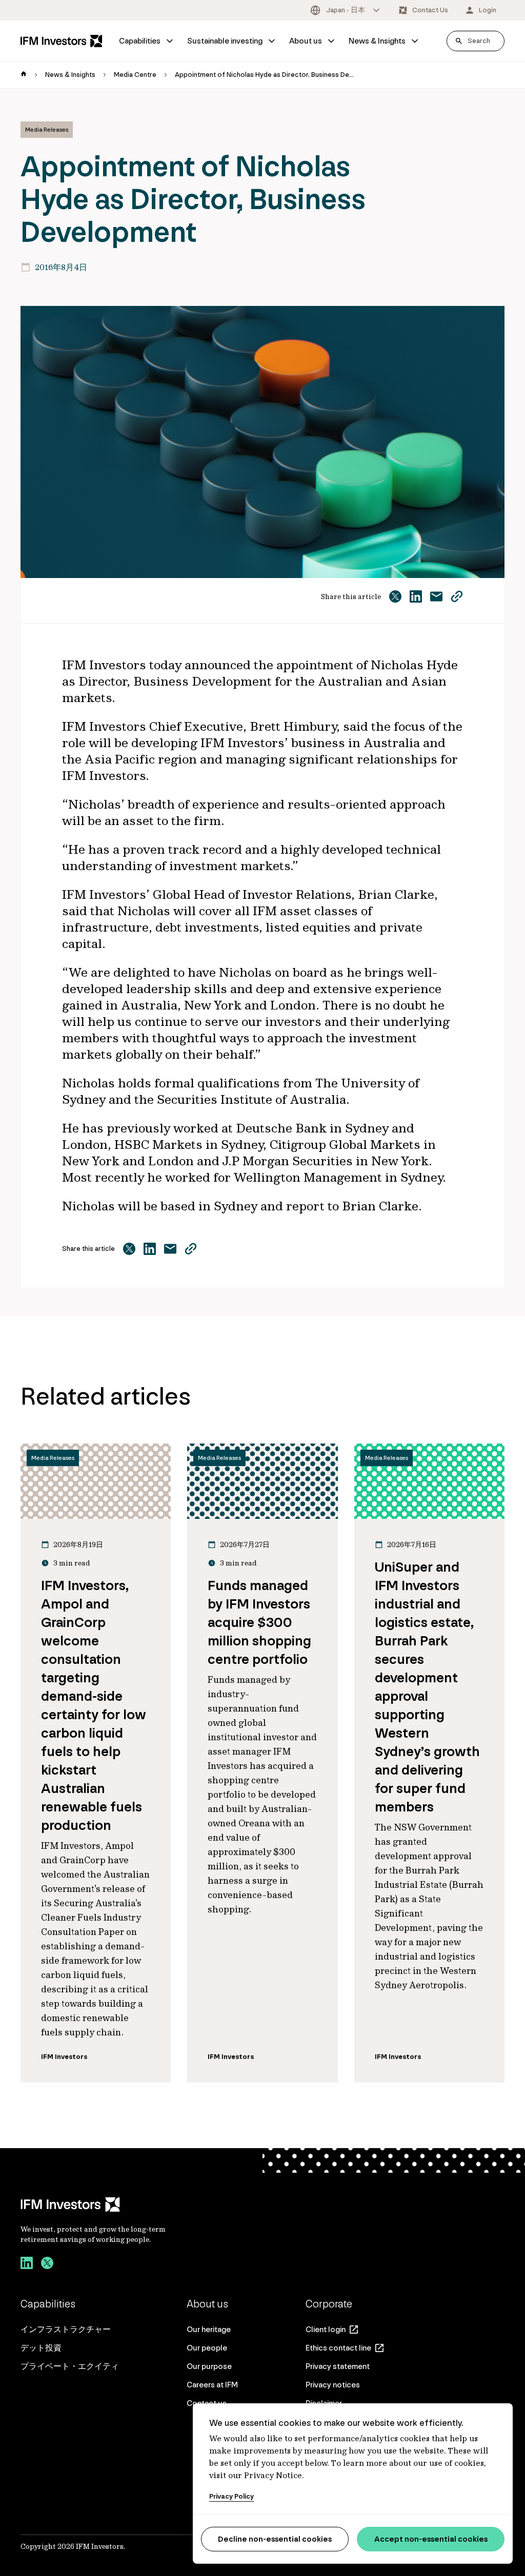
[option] (346, 10)
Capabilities (140, 41)
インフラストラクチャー (66, 2329)
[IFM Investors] (104, 2204)
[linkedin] (27, 2264)
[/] (62, 41)
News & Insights (377, 41)
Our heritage (209, 2329)
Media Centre (135, 75)
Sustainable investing (225, 41)
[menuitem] (147, 41)
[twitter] (47, 2264)
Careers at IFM (212, 2385)
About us (306, 41)
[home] (24, 75)
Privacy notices (333, 2385)
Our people (207, 2348)
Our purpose (209, 2366)
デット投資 (41, 2348)
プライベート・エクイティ (70, 2366)
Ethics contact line (338, 2348)
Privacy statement (338, 2366)
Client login (326, 2329)
